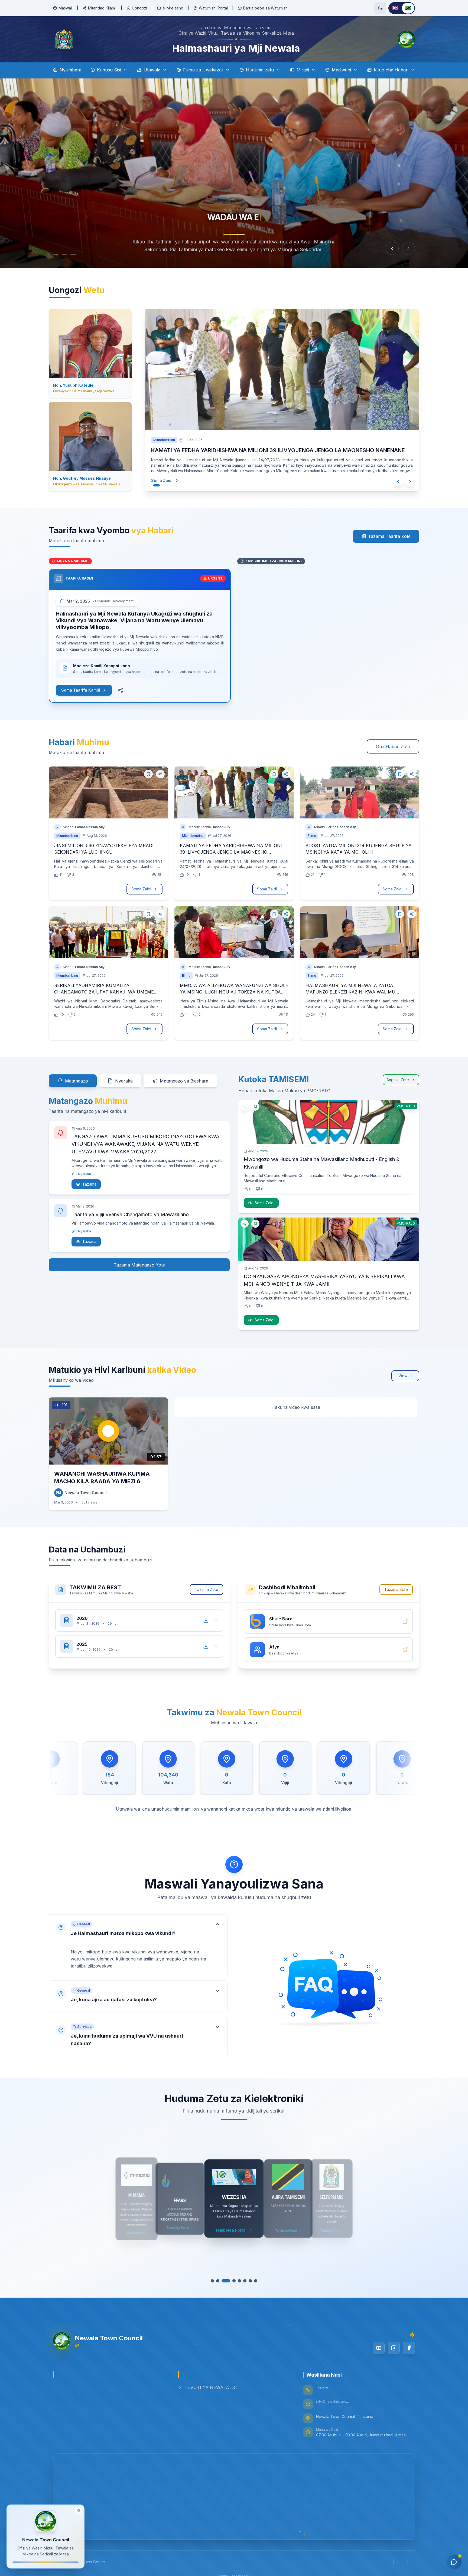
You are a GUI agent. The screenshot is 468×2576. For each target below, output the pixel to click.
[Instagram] (394, 2348)
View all (405, 1376)
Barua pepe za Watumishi (266, 8)
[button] (138, 1945)
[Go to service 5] (237, 2281)
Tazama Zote (207, 1589)
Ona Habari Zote (393, 746)
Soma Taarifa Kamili (81, 690)
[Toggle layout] (78, 2510)
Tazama (89, 1184)
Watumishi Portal (213, 8)
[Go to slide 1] (56, 254)
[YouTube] (379, 2348)
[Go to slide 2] (64, 254)
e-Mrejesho (173, 8)
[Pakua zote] (206, 1620)
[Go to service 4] (231, 2281)
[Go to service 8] (253, 2281)
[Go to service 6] (242, 2281)
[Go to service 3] (226, 2281)
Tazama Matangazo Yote (139, 1265)
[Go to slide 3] (73, 254)
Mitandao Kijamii (102, 8)
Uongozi (139, 8)
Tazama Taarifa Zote (389, 536)
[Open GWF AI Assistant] (454, 2562)
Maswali (66, 8)
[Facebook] (409, 2348)
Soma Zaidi (167, 480)
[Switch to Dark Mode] (380, 8)
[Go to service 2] (220, 2281)
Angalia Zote (398, 1080)
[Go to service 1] (215, 2281)
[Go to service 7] (248, 2281)
